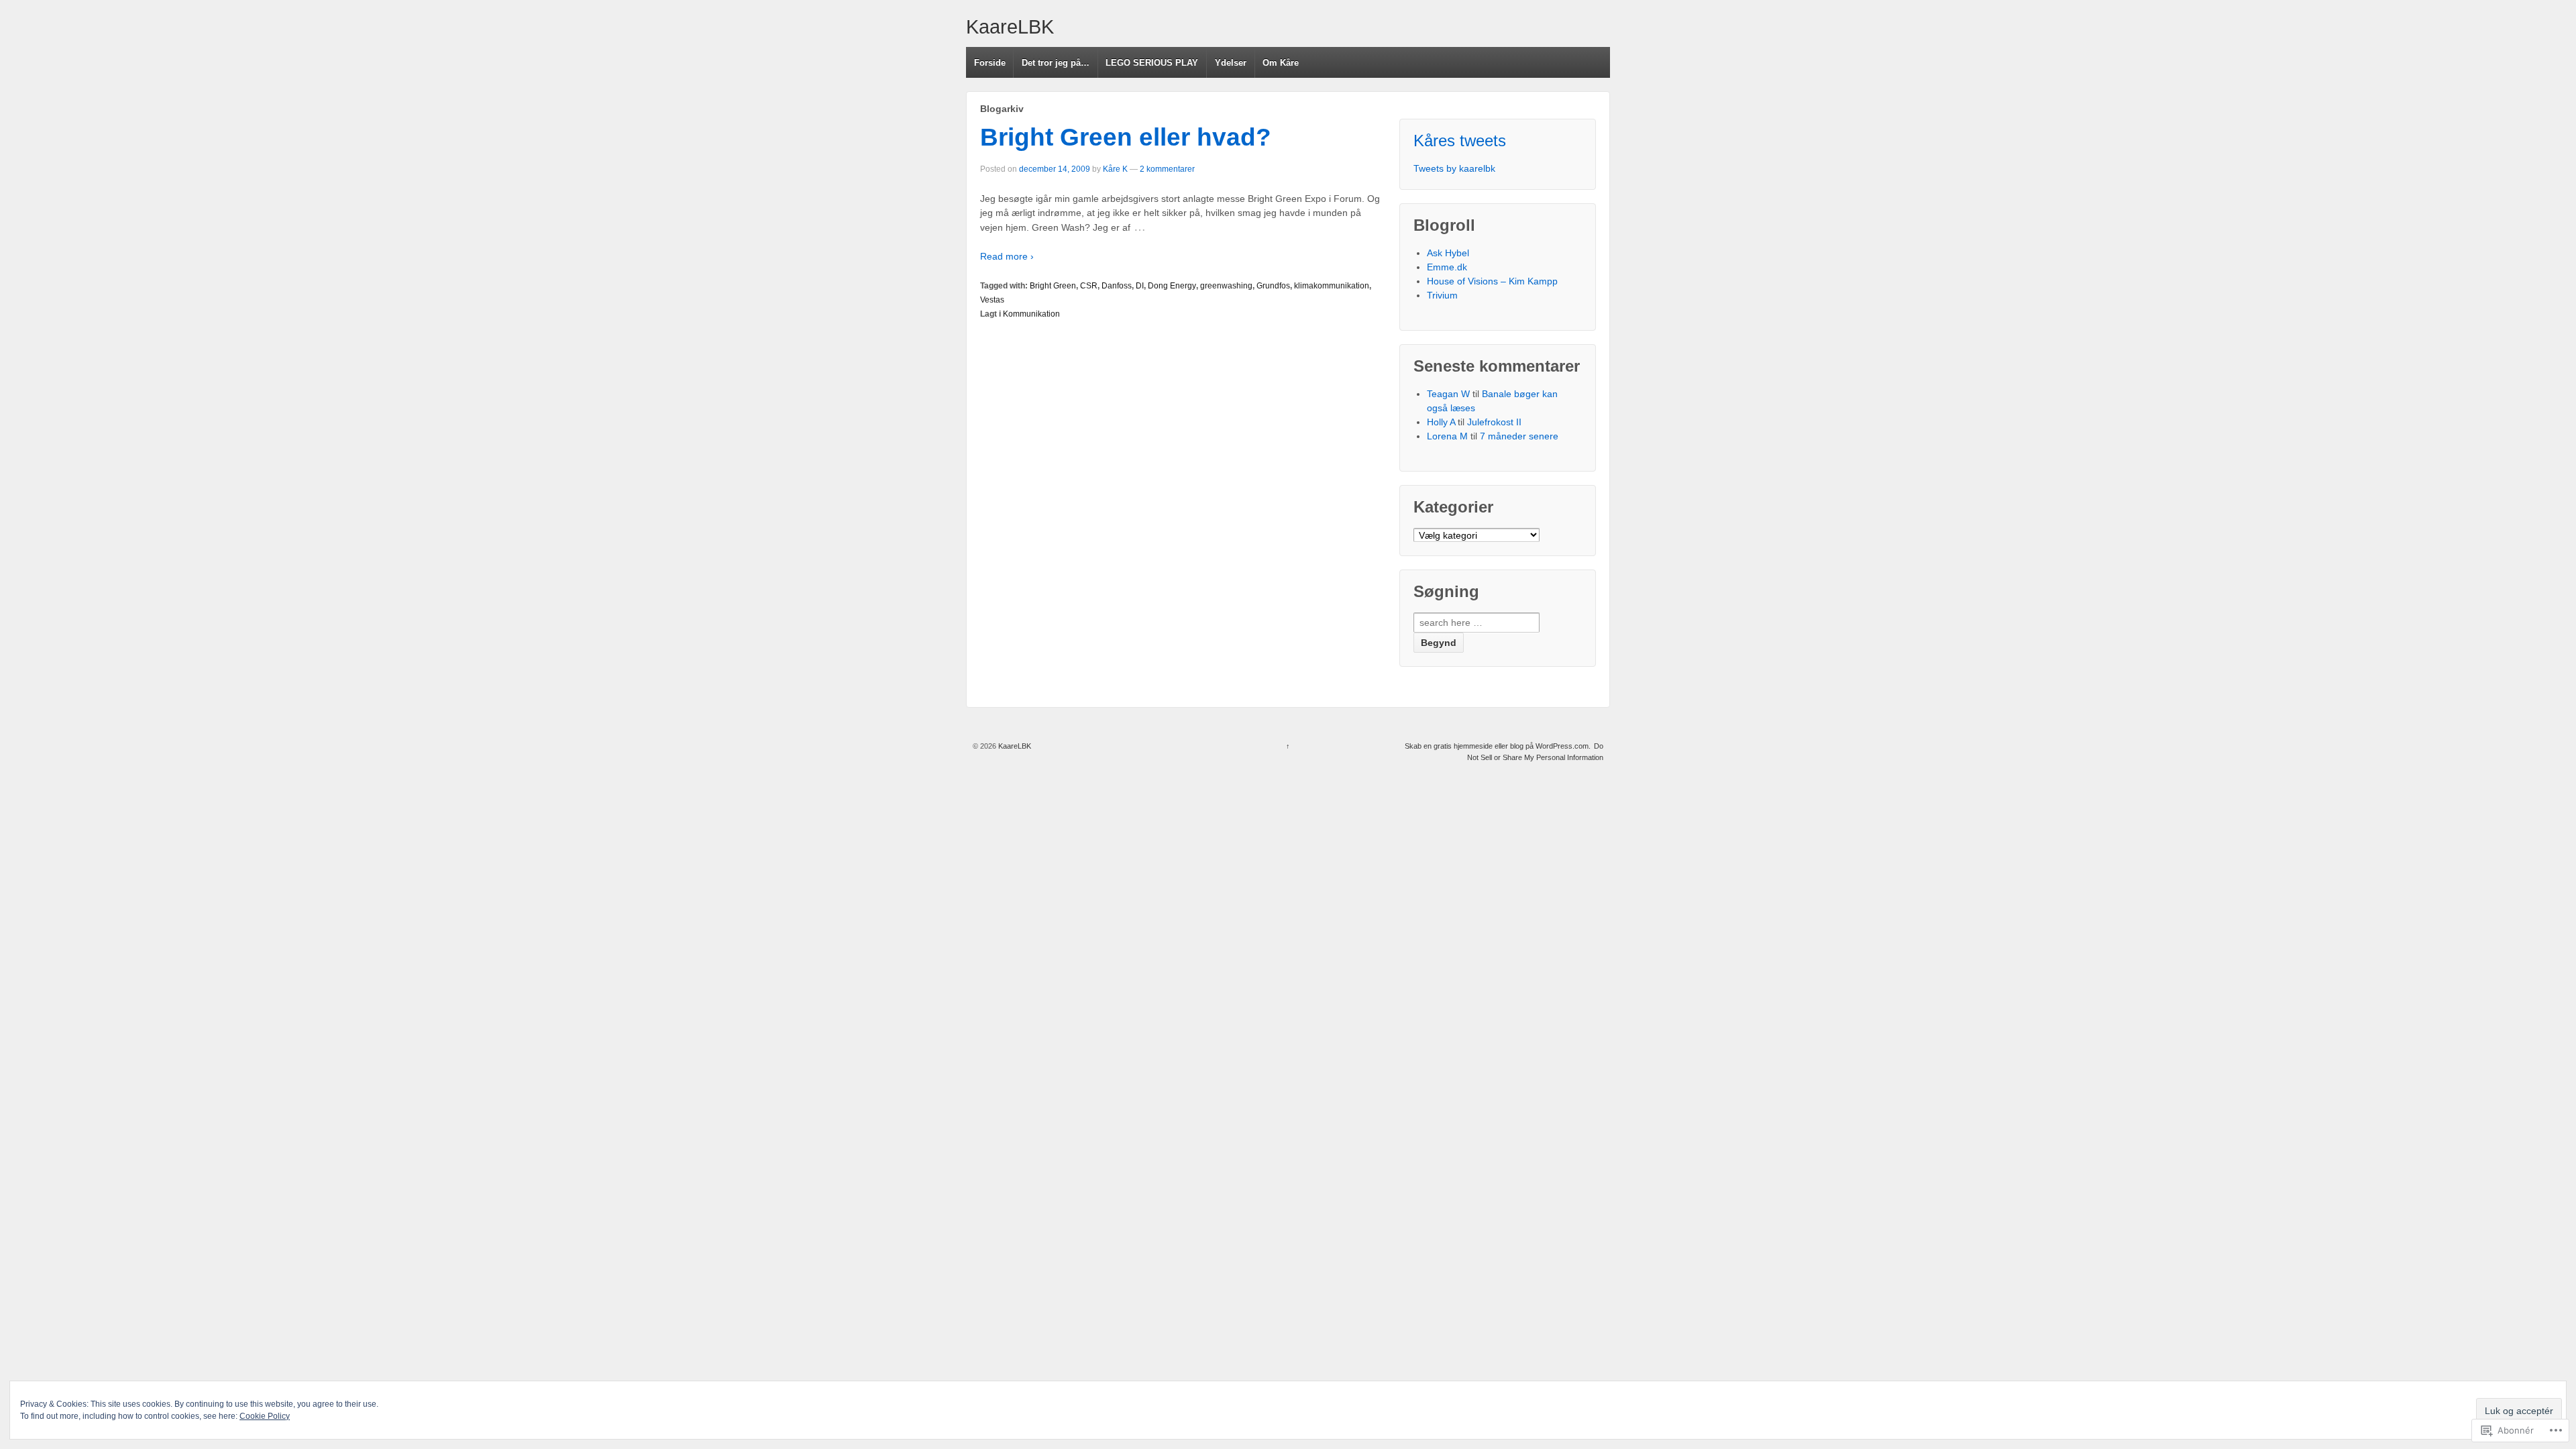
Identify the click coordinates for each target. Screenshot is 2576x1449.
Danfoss (1117, 286)
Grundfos (1273, 286)
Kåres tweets (1460, 141)
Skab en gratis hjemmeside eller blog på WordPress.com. (1498, 746)
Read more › (1007, 256)
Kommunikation (1031, 314)
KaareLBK (1010, 27)
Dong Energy (1172, 286)
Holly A (1441, 422)
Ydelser (1231, 63)
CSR (1089, 286)
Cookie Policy (265, 1416)
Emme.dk (1447, 267)
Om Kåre (1281, 63)
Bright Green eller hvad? (1126, 137)
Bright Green (1053, 286)
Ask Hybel (1448, 253)
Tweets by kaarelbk (1454, 168)
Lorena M (1447, 436)
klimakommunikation (1332, 286)
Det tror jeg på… (1056, 63)
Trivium (1442, 295)
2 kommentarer (1167, 169)
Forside (990, 63)
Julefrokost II (1494, 422)
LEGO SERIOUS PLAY (1152, 63)
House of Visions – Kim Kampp (1492, 281)
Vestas (992, 300)
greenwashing (1226, 286)
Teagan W (1448, 394)
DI (1140, 286)
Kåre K (1115, 169)
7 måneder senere (1519, 436)
